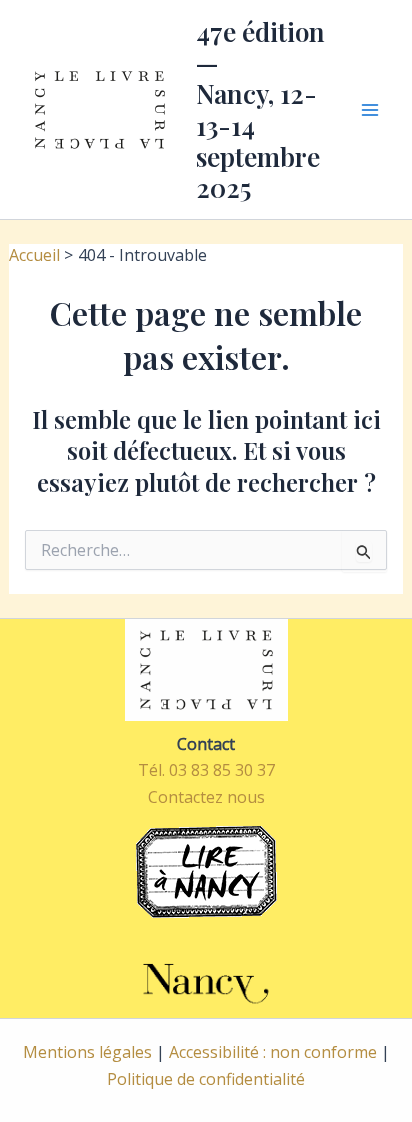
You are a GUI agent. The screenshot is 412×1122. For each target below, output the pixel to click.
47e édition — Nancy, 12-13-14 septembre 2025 (260, 109)
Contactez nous (206, 797)
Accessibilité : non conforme (273, 1052)
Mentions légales (87, 1052)
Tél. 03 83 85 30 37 (206, 770)
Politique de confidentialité (206, 1079)
